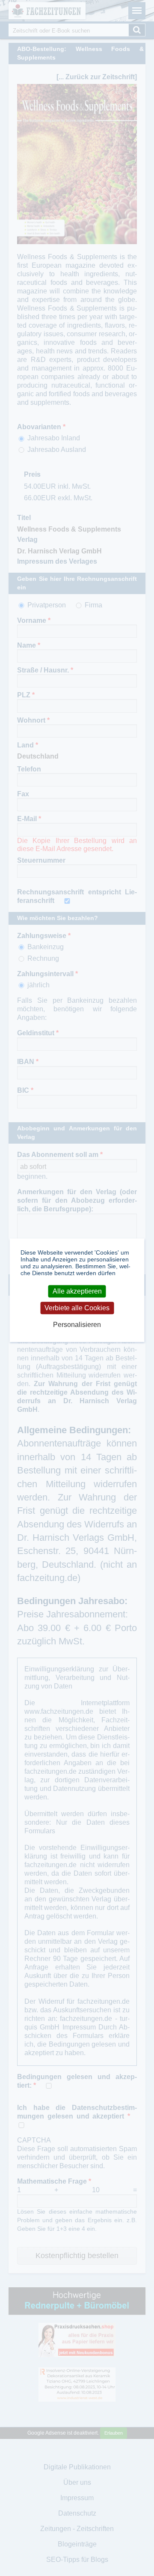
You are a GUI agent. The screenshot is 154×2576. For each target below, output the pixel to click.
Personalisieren (77, 1325)
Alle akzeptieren (77, 1291)
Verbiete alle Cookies (77, 1308)
